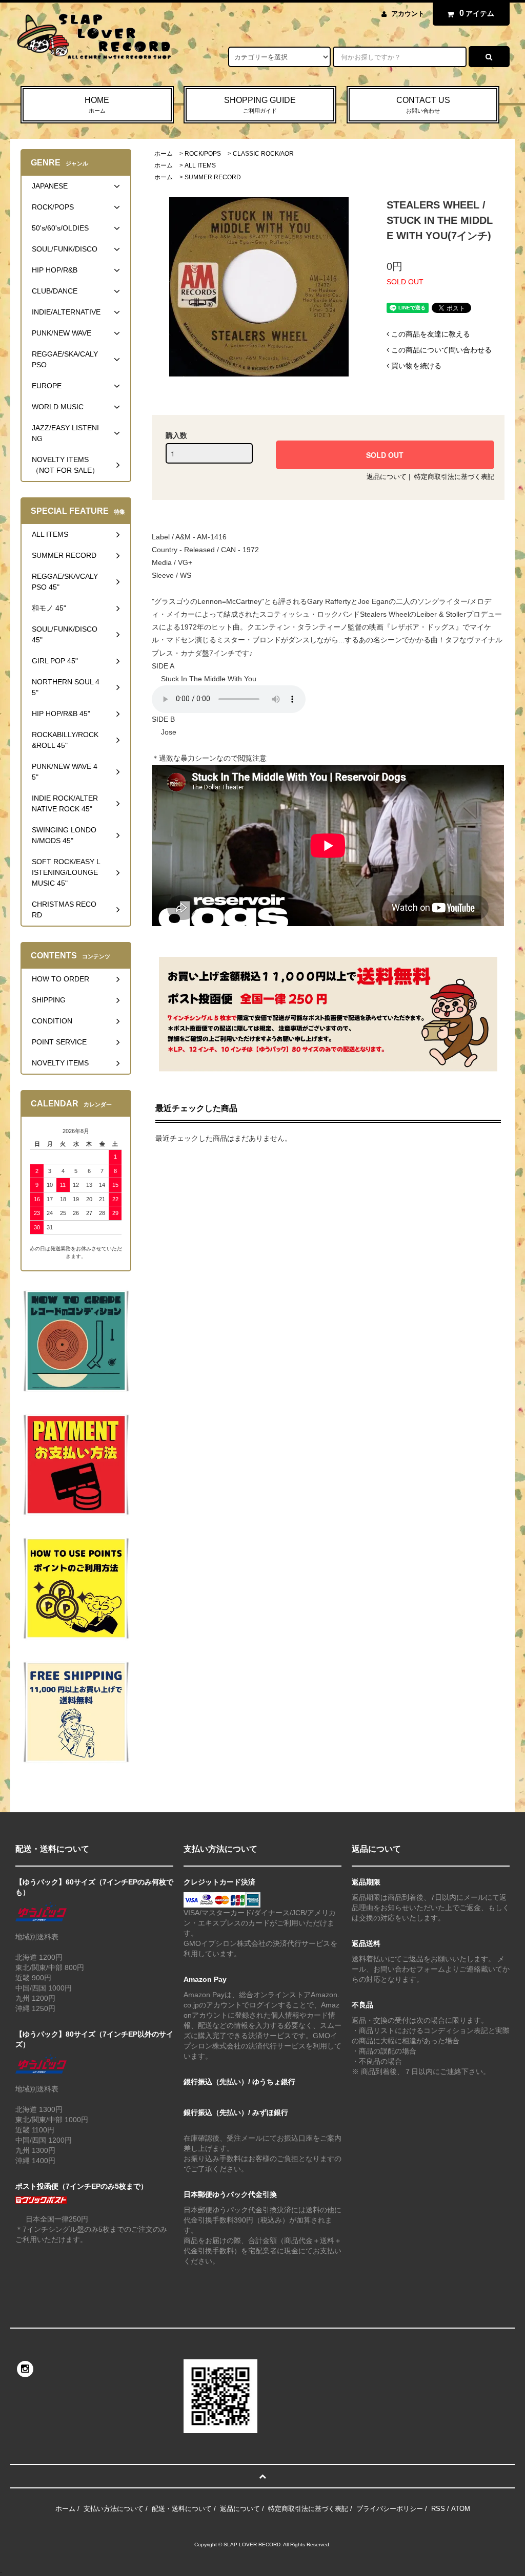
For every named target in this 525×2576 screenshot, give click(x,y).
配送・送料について (182, 2509)
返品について (387, 477)
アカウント (408, 14)
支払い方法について (114, 2509)
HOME (97, 105)
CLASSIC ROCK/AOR (263, 154)
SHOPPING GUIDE (260, 105)
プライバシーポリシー (390, 2509)
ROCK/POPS (203, 154)
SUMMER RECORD (213, 177)
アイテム (477, 13)
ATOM (461, 2509)
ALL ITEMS (200, 165)
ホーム (164, 154)
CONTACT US (423, 105)
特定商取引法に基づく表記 (454, 477)
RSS (438, 2509)
